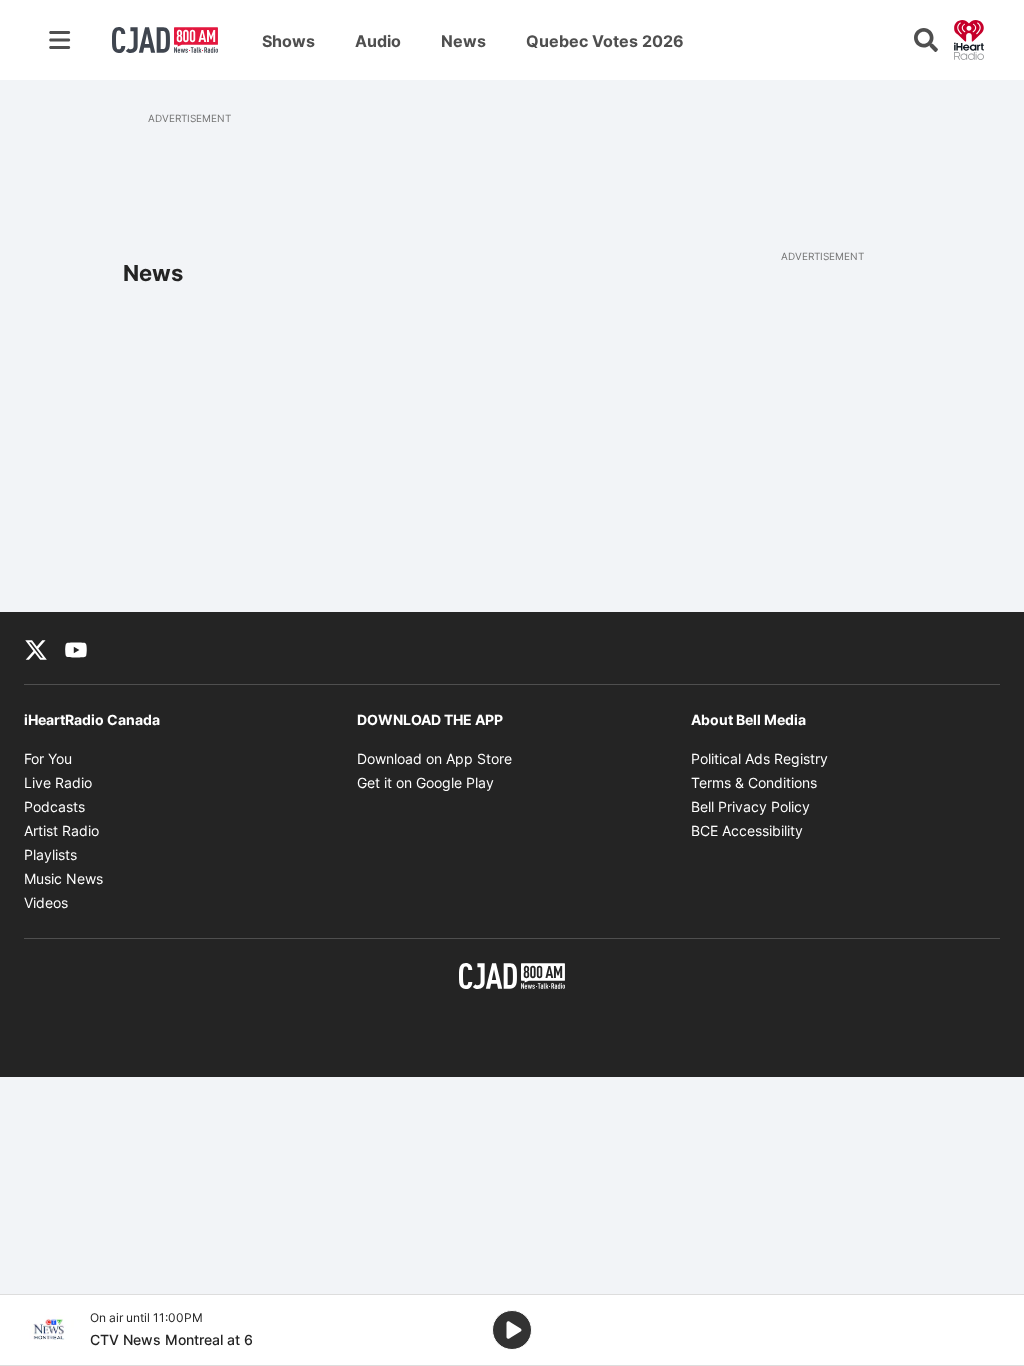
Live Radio (58, 782)
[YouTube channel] (76, 648)
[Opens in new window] (49, 1330)
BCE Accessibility (747, 830)
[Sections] (60, 40)
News (463, 41)
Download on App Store (434, 758)
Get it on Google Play (425, 782)
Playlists (50, 854)
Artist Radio (61, 830)
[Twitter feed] (36, 648)
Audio (378, 41)
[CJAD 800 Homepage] (165, 40)
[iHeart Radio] (969, 38)
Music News (63, 878)
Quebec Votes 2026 (605, 41)
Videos (46, 902)
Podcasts (54, 806)
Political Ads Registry (759, 758)
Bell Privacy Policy (750, 806)
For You (48, 758)
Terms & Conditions (754, 782)
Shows (288, 41)
